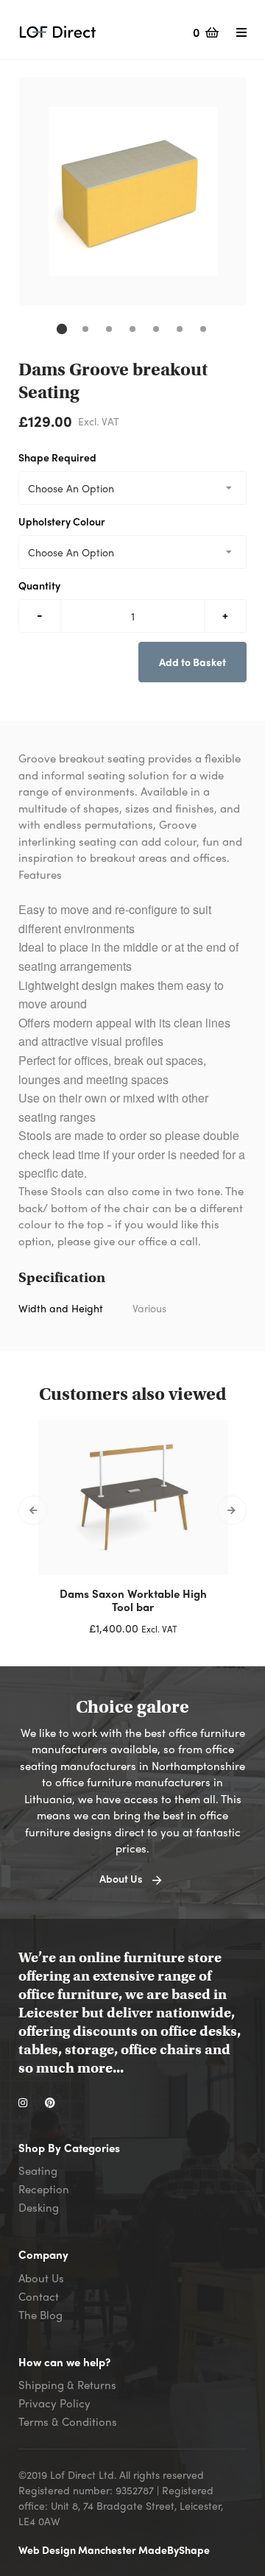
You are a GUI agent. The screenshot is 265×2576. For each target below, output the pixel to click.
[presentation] (33, 1510)
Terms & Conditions (68, 2421)
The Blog (40, 2315)
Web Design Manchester (78, 2550)
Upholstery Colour (62, 521)
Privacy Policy (54, 2403)
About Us (41, 2278)
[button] (62, 329)
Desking (39, 2207)
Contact (39, 2296)
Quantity (39, 585)
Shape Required (57, 457)
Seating (38, 2170)
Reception (44, 2189)
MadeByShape (174, 2550)
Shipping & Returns (67, 2385)
